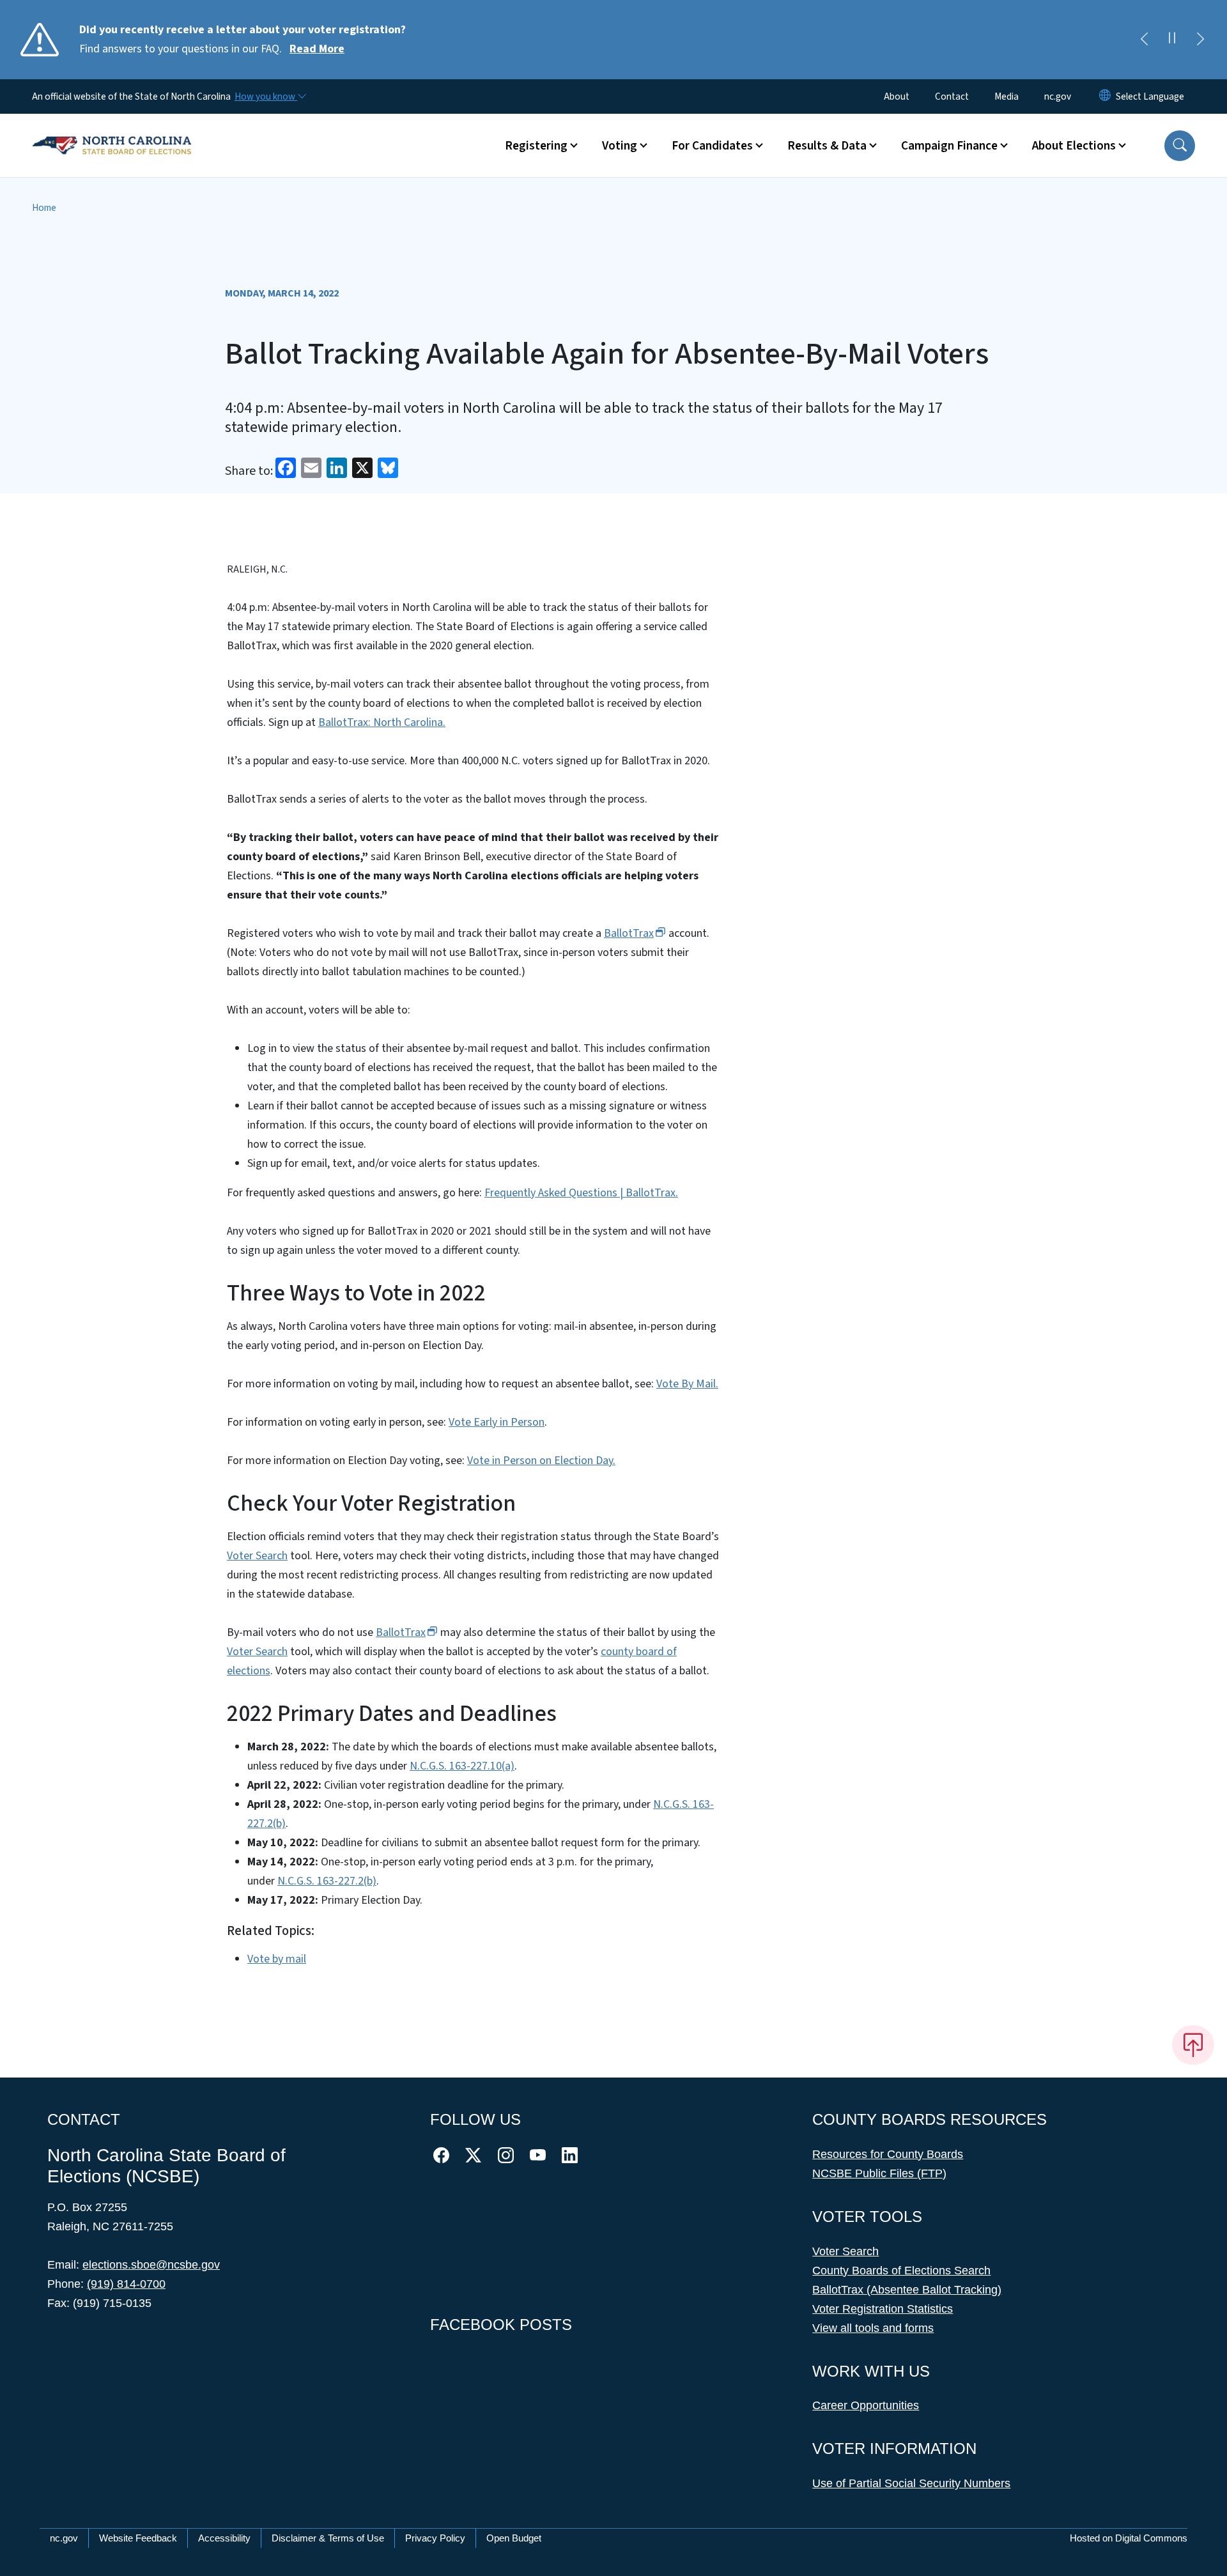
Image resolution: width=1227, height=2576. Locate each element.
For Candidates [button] (712, 146)
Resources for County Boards (888, 2154)
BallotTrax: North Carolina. (382, 722)
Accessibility (224, 2538)
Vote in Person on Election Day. (541, 1461)
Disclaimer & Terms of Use (328, 2538)
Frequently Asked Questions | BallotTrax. (581, 1193)
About (897, 96)
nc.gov (1058, 96)
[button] (1180, 146)
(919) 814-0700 (126, 2284)
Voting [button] (620, 146)
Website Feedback (138, 2538)
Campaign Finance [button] (949, 146)
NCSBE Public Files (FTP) (879, 2173)
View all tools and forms (873, 2328)
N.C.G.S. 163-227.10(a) (462, 1766)
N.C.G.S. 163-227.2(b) (327, 1881)
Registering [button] (536, 146)
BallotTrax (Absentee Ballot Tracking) (907, 2290)
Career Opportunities (866, 2405)
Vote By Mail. (687, 1384)
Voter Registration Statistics (883, 2309)
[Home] (112, 131)
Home (44, 208)
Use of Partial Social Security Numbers (911, 2483)
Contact (952, 96)
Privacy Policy (435, 2538)
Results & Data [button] (827, 146)
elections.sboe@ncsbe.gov (151, 2265)
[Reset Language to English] (1105, 96)
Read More (317, 49)
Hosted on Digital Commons (1129, 2538)
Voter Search (257, 1556)
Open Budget (514, 2538)
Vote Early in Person (497, 1422)
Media (1007, 96)
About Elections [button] (1074, 146)
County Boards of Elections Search (901, 2271)
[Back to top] (1193, 2045)
